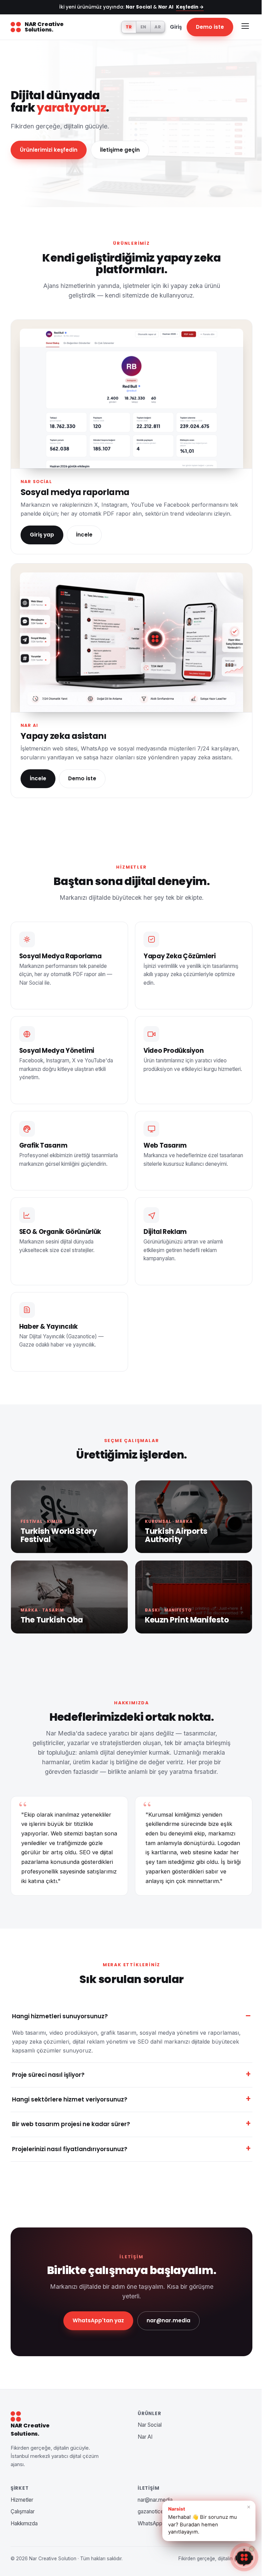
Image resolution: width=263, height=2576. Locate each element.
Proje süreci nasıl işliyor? (48, 2101)
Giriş (176, 27)
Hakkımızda (24, 2549)
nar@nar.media (166, 2346)
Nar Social (147, 2451)
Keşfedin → (190, 7)
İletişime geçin (120, 150)
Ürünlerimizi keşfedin (49, 150)
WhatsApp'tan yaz (96, 2346)
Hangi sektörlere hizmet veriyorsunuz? (70, 2125)
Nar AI (143, 2463)
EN (143, 27)
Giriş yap (42, 535)
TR (129, 27)
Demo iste (210, 27)
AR (158, 27)
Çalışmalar (23, 2537)
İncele (84, 535)
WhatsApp (148, 2549)
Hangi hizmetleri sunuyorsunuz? (60, 2016)
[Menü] (245, 27)
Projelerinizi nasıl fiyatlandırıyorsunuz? (70, 2175)
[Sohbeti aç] (239, 2557)
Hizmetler (22, 2526)
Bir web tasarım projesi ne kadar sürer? (71, 2150)
